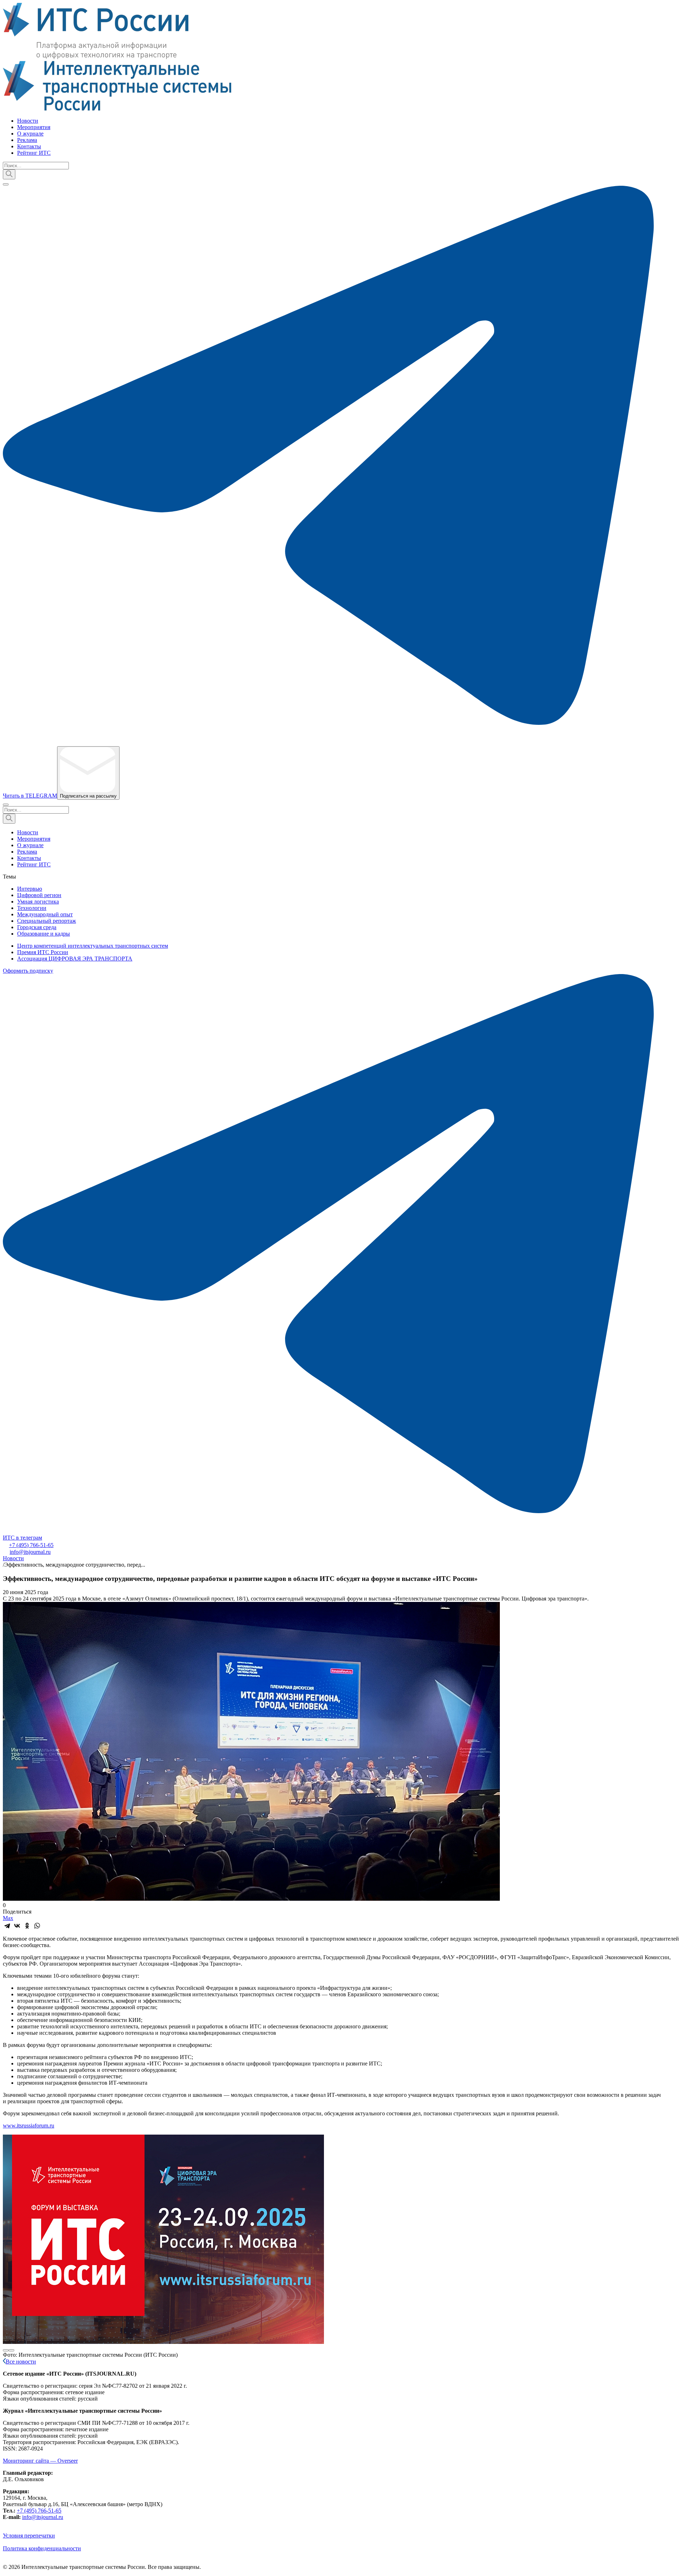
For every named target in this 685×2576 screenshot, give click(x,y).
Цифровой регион (39, 895)
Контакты (29, 146)
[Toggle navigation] (6, 184)
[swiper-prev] (6, 2350)
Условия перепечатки (29, 2536)
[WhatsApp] (37, 1926)
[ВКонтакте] (17, 1926)
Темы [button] (9, 877)
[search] (9, 174)
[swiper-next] (11, 2350)
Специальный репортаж (47, 921)
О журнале (30, 134)
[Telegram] (7, 1926)
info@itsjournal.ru (30, 1552)
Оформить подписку (28, 971)
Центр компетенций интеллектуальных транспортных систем (93, 946)
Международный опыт (45, 914)
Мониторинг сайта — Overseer (40, 2461)
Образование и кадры (44, 934)
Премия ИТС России (43, 952)
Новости (28, 121)
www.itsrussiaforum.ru (29, 2126)
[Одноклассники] (27, 1926)
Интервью (30, 889)
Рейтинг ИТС (34, 153)
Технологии (32, 908)
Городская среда (37, 927)
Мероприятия (34, 127)
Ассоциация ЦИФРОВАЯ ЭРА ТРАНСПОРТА (75, 959)
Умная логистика (38, 902)
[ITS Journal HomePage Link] (342, 57)
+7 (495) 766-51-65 (31, 1545)
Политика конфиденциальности (42, 2548)
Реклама (27, 140)
